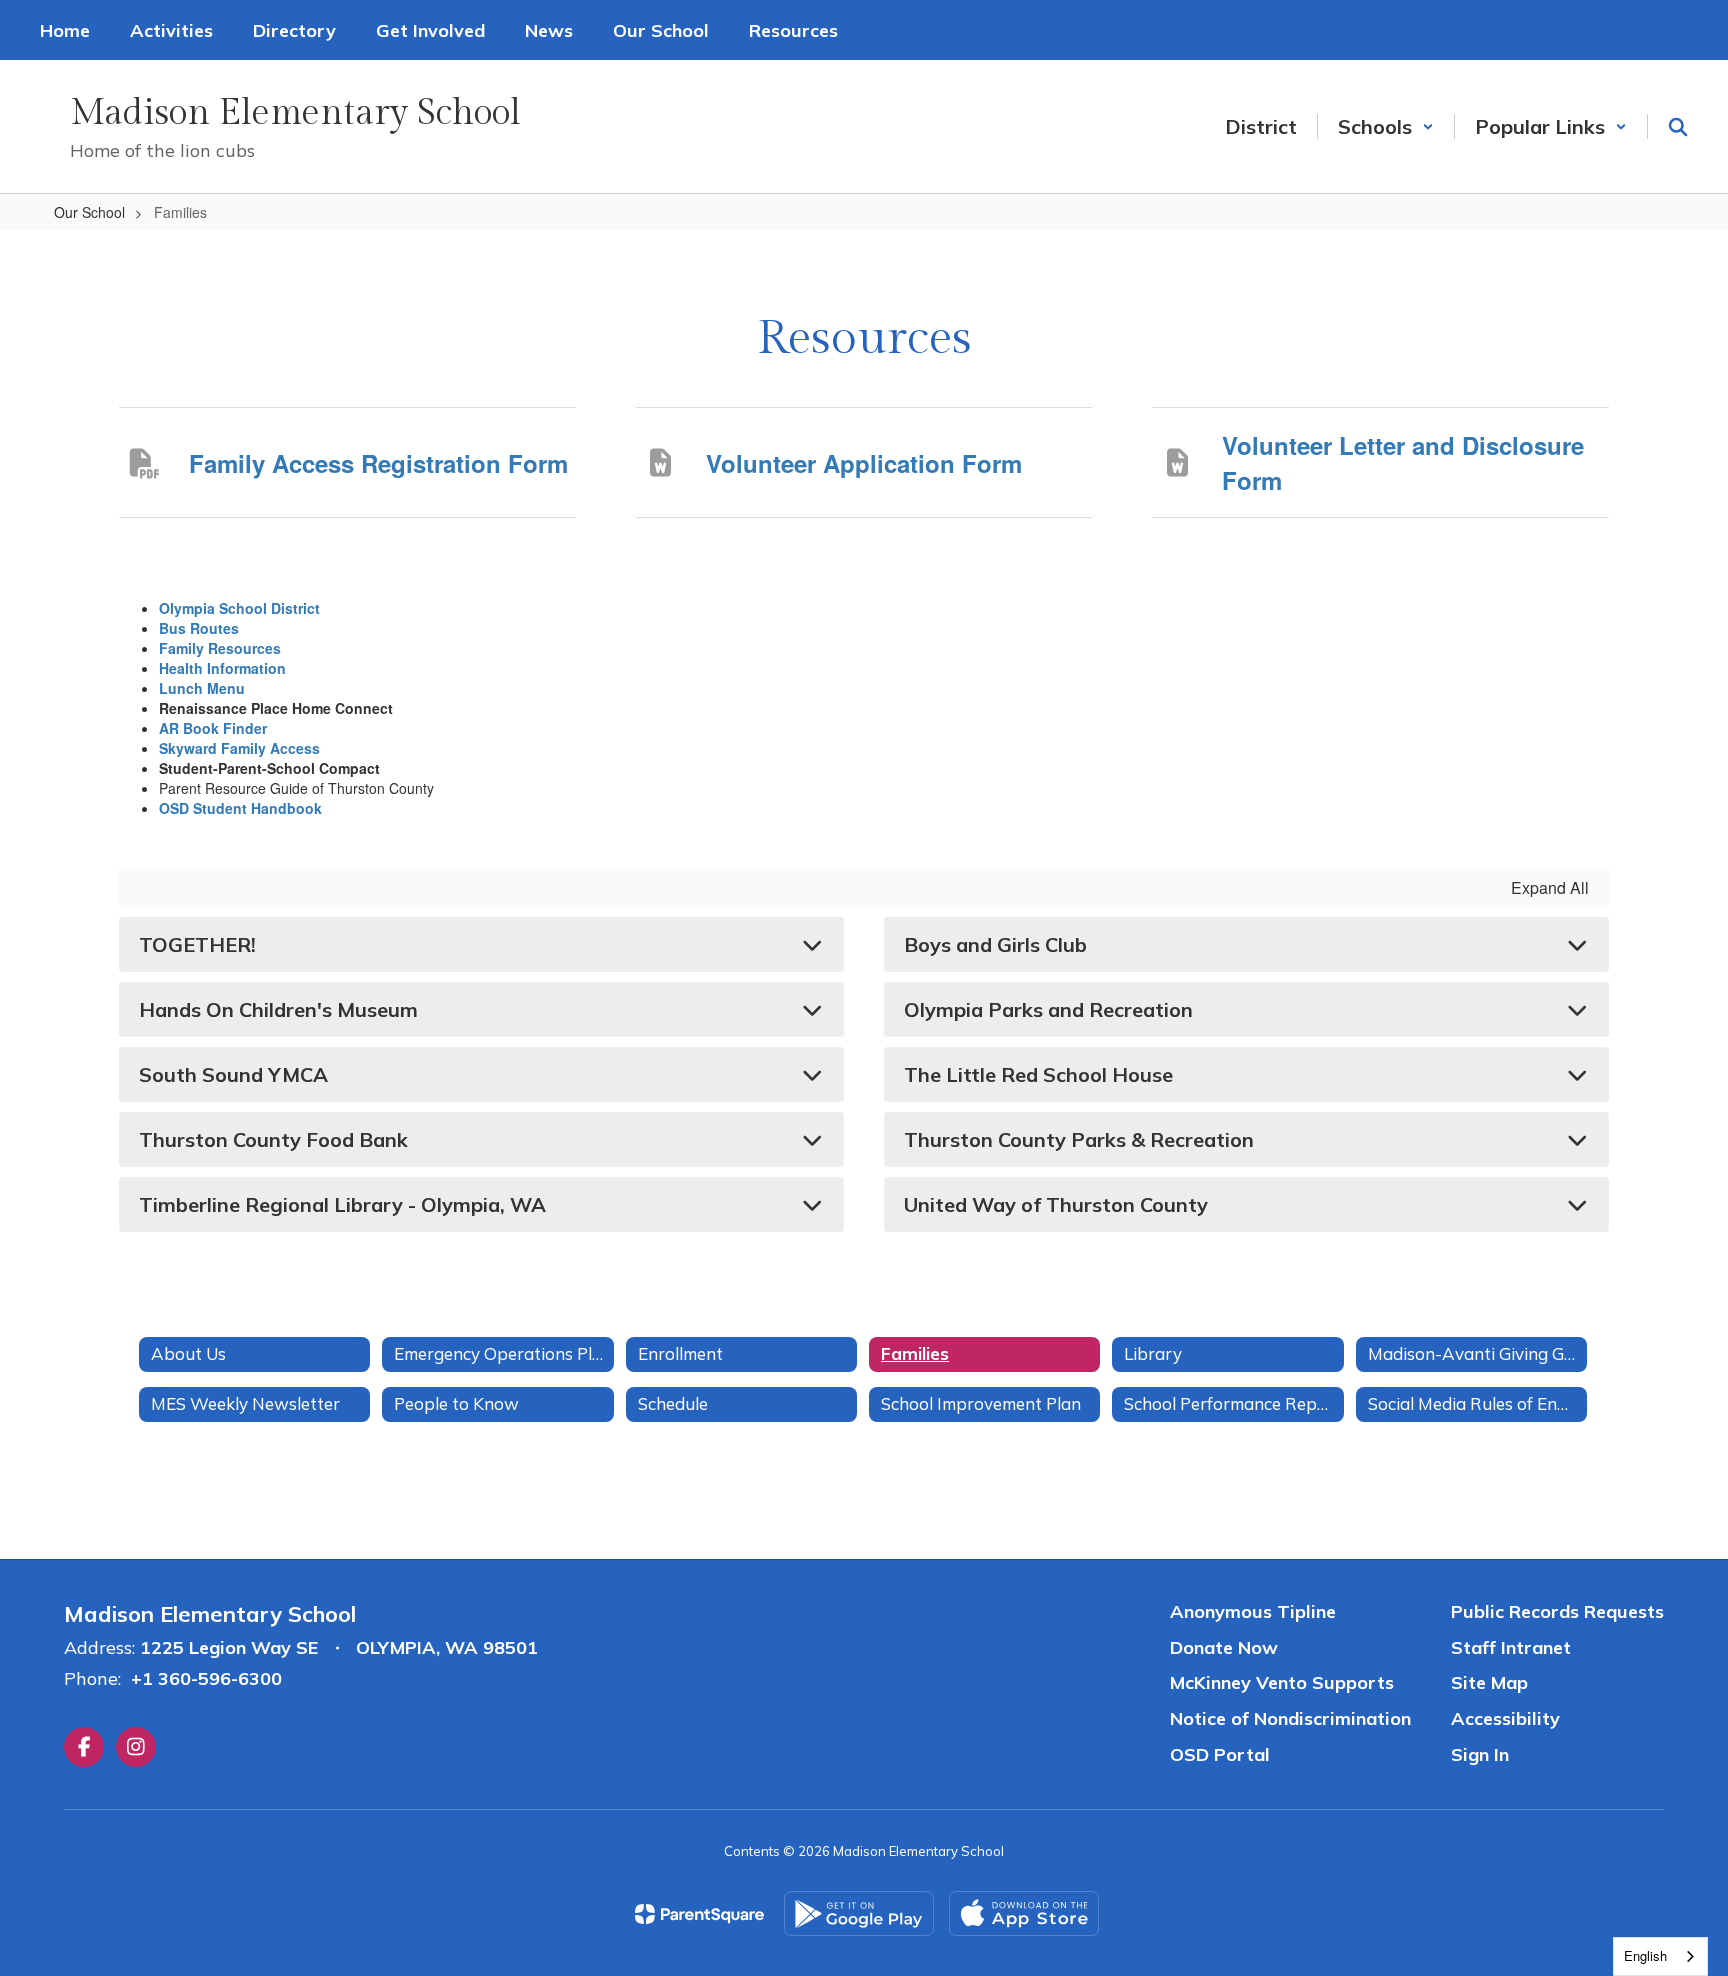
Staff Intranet (1511, 1647)
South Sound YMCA (233, 1074)
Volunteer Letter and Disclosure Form (1403, 462)
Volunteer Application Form (864, 463)
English (1645, 1955)
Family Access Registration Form (378, 463)
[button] (1386, 126)
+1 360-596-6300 (206, 1678)
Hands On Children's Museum (278, 1009)
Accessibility (1505, 1718)
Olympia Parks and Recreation (1048, 1009)
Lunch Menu (202, 688)
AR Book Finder (213, 728)
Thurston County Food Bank (273, 1139)
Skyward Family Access (239, 748)
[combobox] (1660, 1956)
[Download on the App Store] (1024, 1913)
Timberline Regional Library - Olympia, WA (342, 1204)
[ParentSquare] (699, 1914)
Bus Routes (199, 628)
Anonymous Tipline (1253, 1611)
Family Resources (220, 648)
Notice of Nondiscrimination (1290, 1718)
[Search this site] (1678, 127)
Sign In (1480, 1754)
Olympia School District (239, 608)
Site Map (1489, 1682)
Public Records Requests (1557, 1611)
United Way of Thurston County (1056, 1204)
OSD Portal (1220, 1754)
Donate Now (1224, 1647)
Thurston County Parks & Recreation (1079, 1139)
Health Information (222, 668)
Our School (89, 212)
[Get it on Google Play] (859, 1913)
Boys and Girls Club (995, 944)
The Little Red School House (1038, 1074)
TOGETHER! (197, 944)
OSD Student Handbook (240, 808)
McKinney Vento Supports (1282, 1682)
